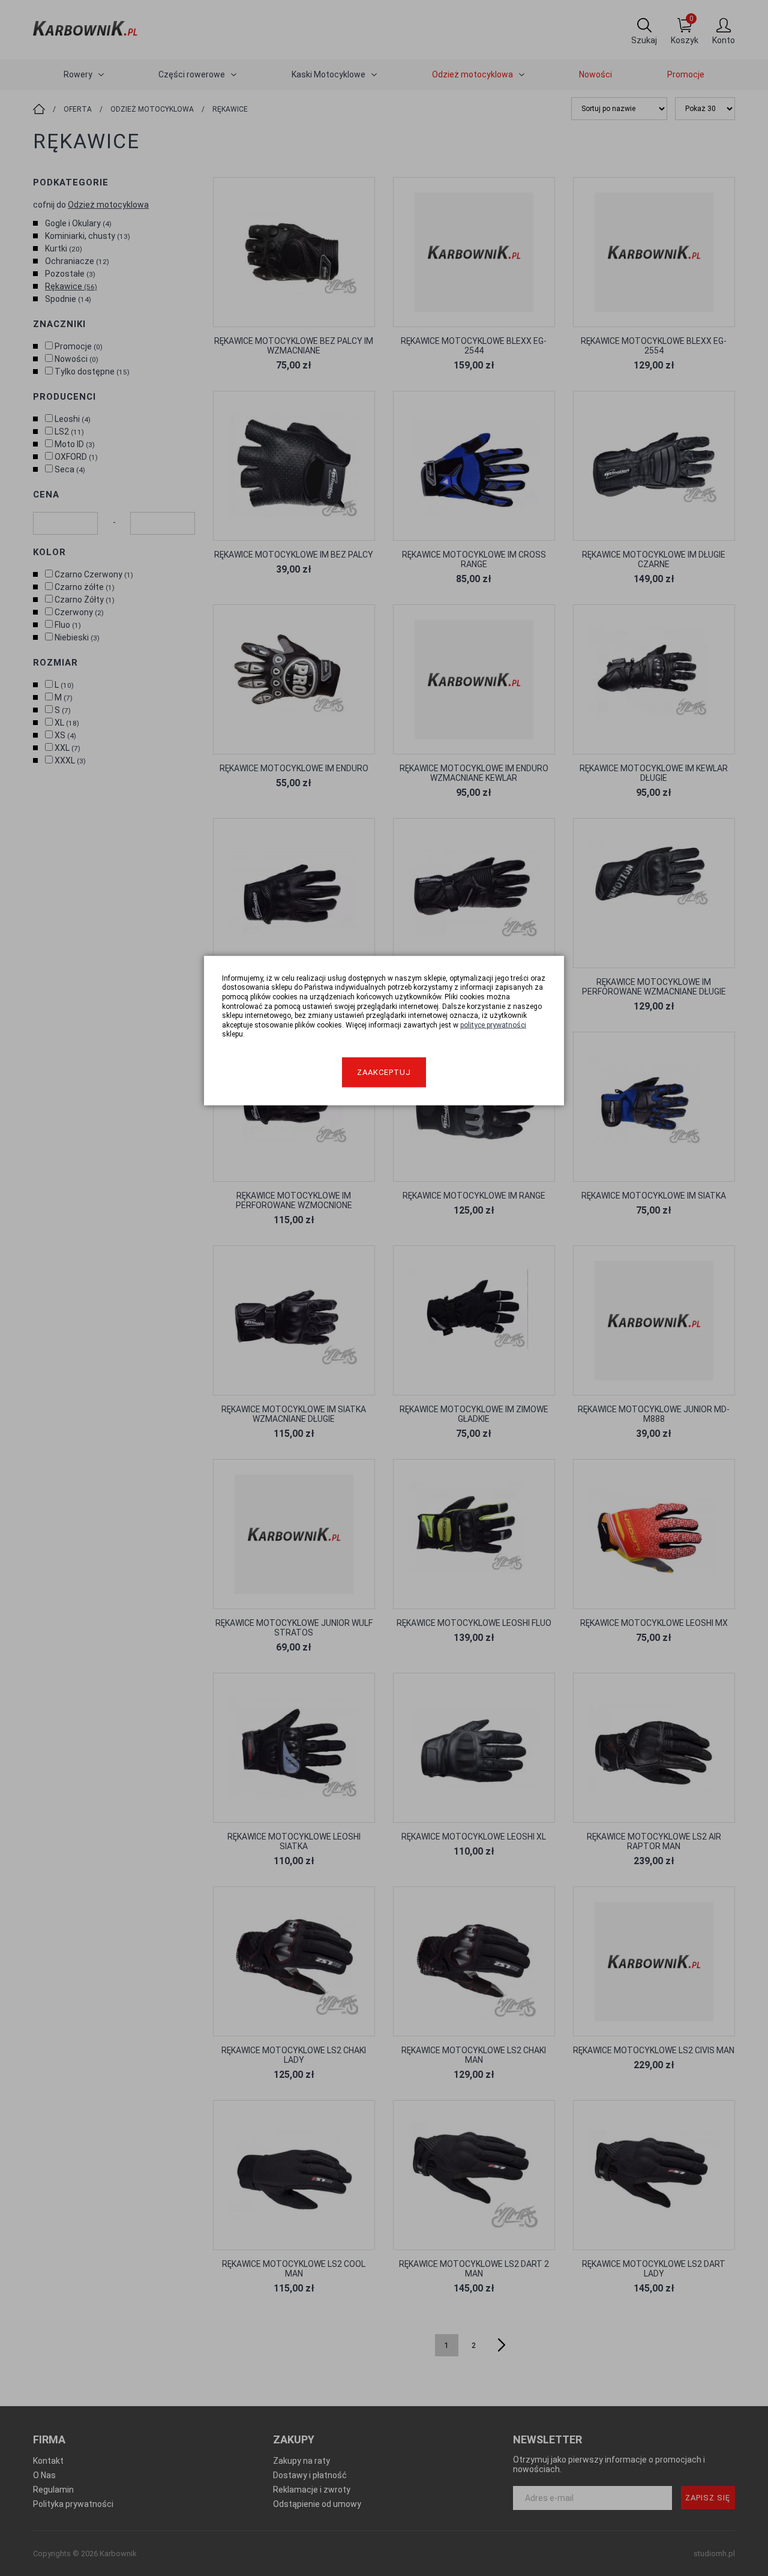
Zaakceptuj (384, 1072)
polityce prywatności (493, 1025)
